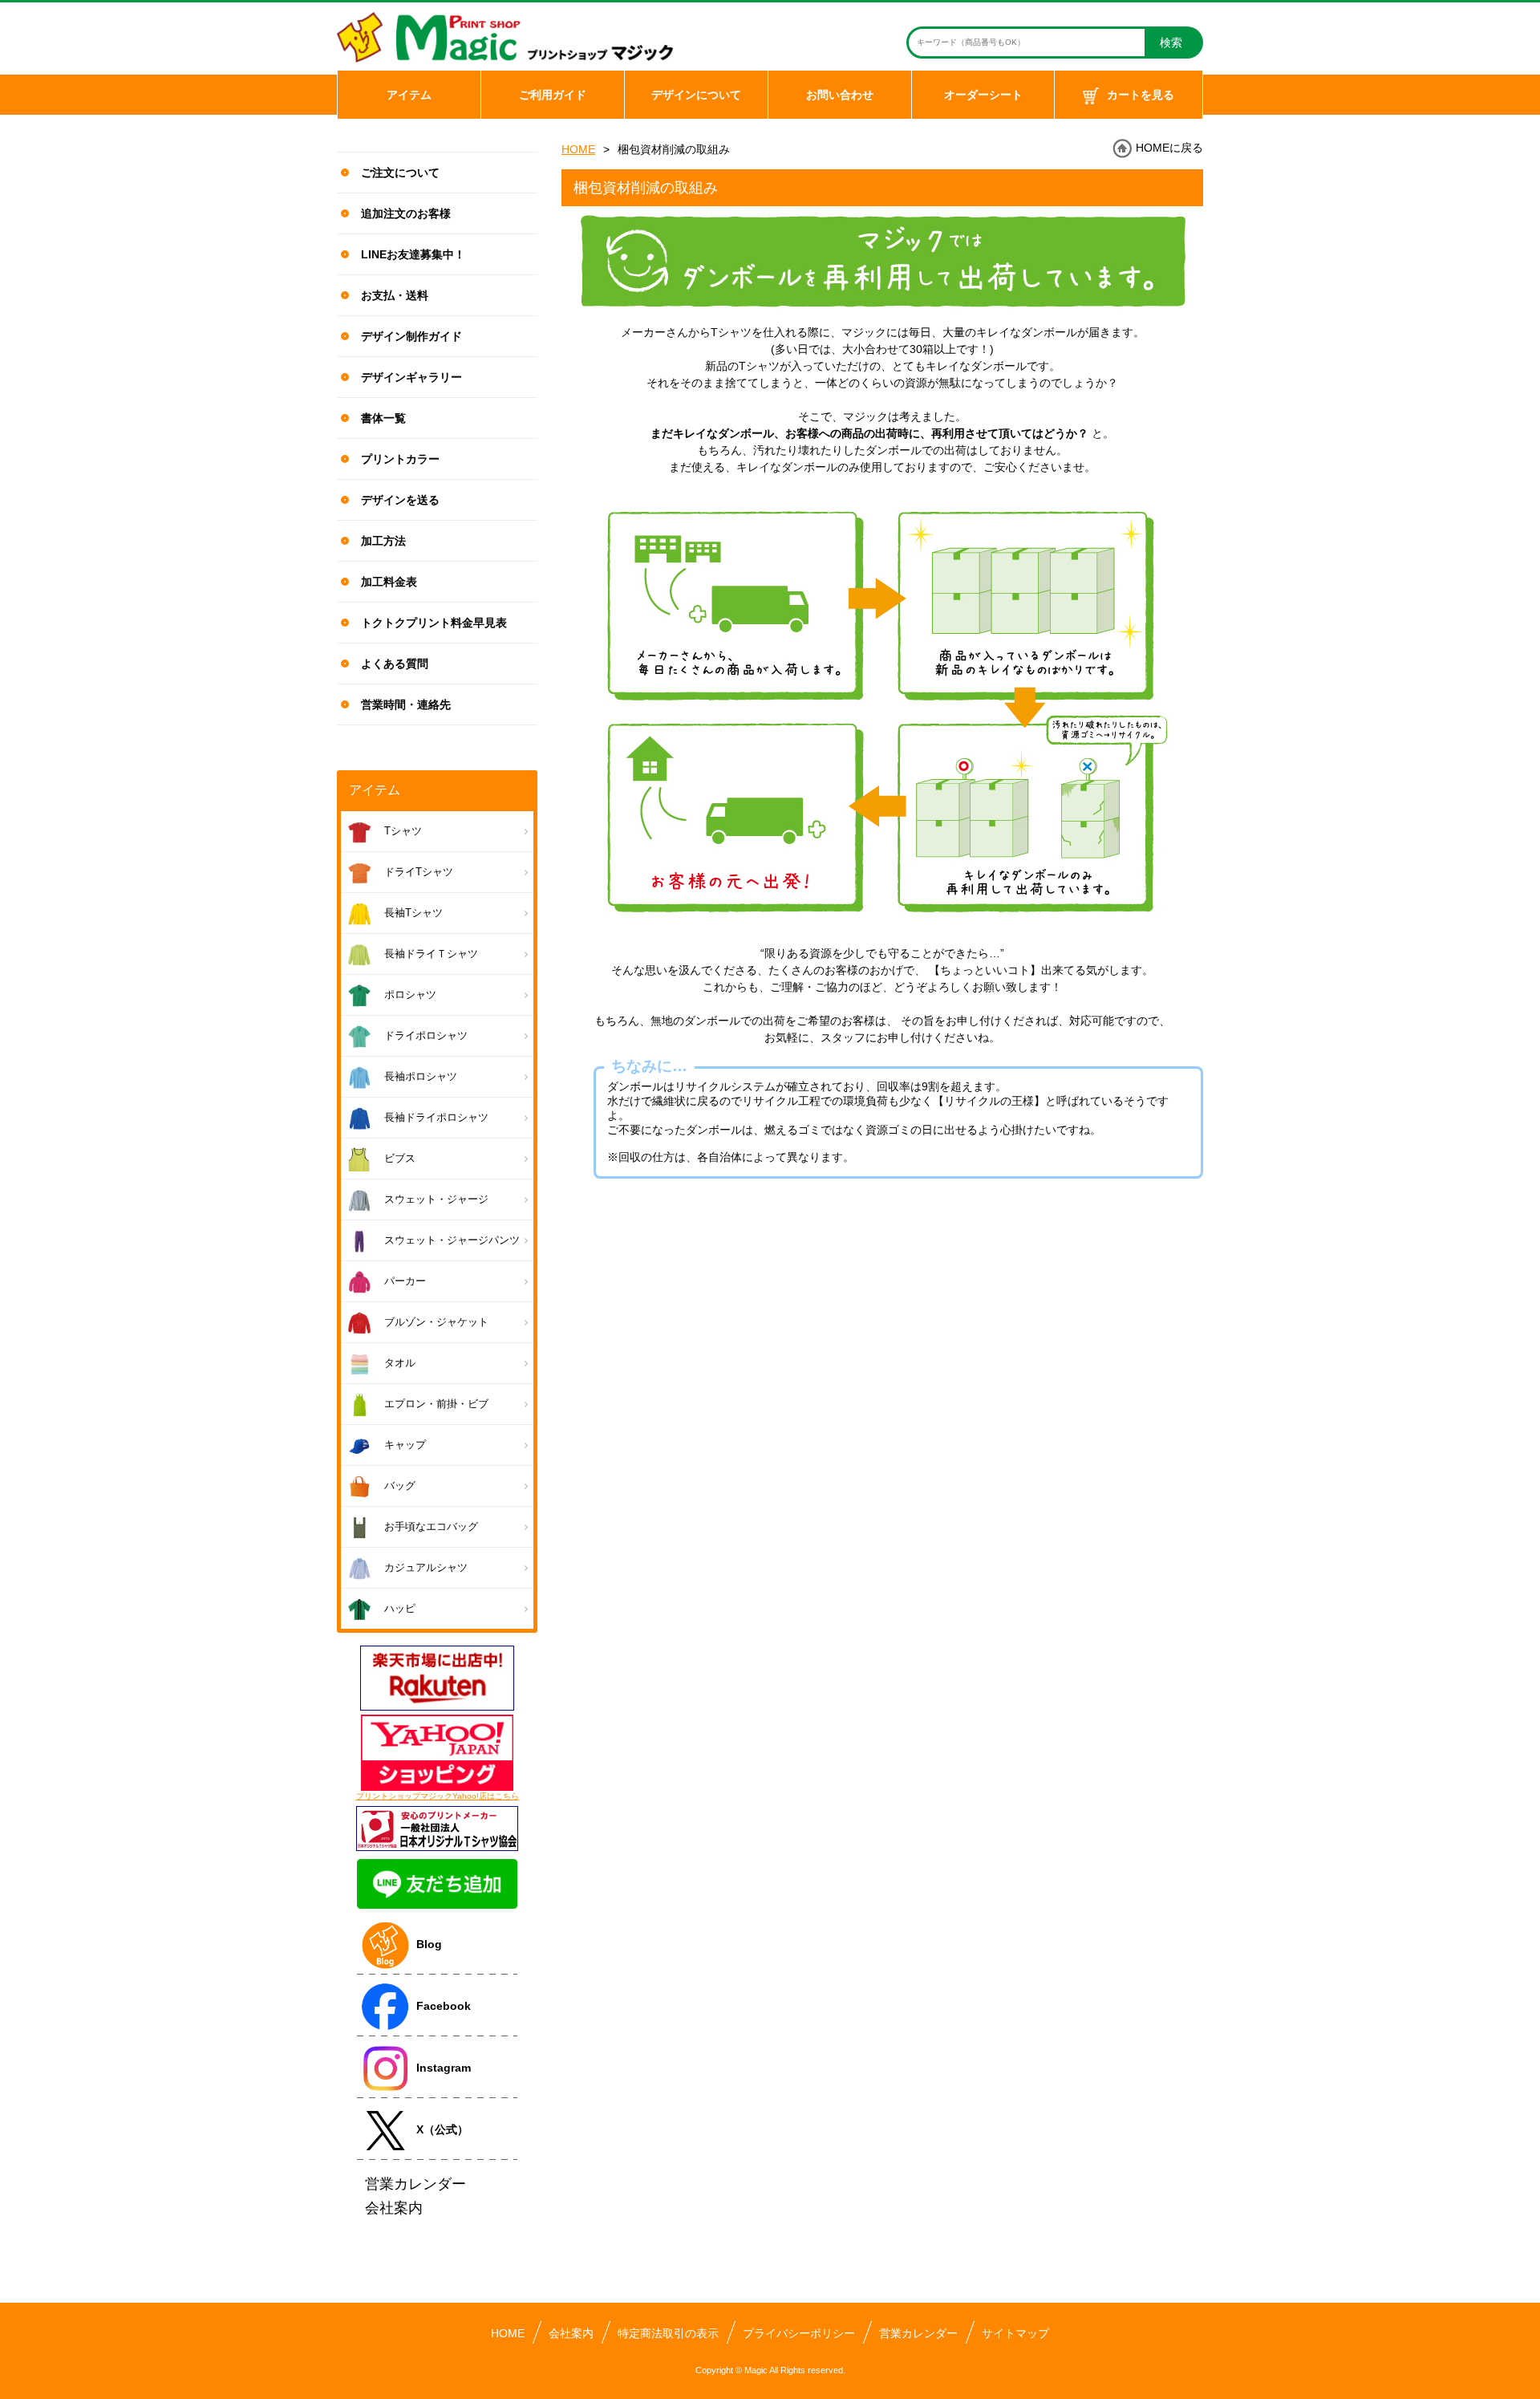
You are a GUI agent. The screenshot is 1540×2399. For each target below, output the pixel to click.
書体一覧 (383, 418)
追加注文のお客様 (406, 213)
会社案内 (571, 2333)
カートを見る (1141, 95)
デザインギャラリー (411, 377)
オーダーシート (983, 95)
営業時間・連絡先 (406, 704)
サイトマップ (1015, 2333)
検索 (1171, 43)
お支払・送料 (395, 295)
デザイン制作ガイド (411, 336)
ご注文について (400, 173)
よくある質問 (395, 664)
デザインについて (696, 95)
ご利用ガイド (553, 95)
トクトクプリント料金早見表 (434, 623)
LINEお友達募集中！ (413, 254)
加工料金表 (389, 582)
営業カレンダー (918, 2333)
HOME (578, 149)
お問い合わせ (840, 95)
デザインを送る (400, 500)
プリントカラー (400, 459)
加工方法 (383, 541)
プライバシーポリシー (799, 2333)
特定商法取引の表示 (668, 2333)
